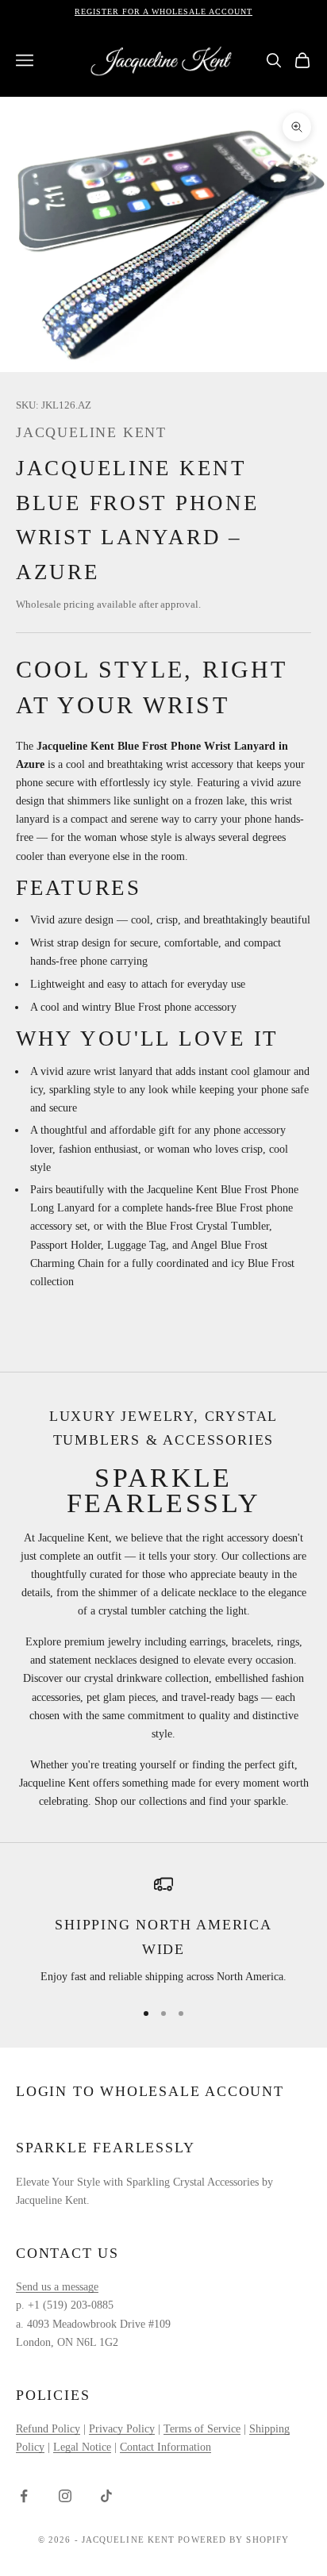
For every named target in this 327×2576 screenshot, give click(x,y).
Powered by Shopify (233, 2540)
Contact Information (165, 2447)
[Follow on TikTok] (106, 2496)
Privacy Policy (122, 2429)
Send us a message (57, 2287)
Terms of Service (202, 2429)
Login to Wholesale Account (150, 2091)
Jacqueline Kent (91, 432)
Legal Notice (82, 2447)
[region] (163, 1930)
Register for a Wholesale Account (163, 12)
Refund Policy (48, 2429)
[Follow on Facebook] (24, 2496)
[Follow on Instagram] (65, 2496)
